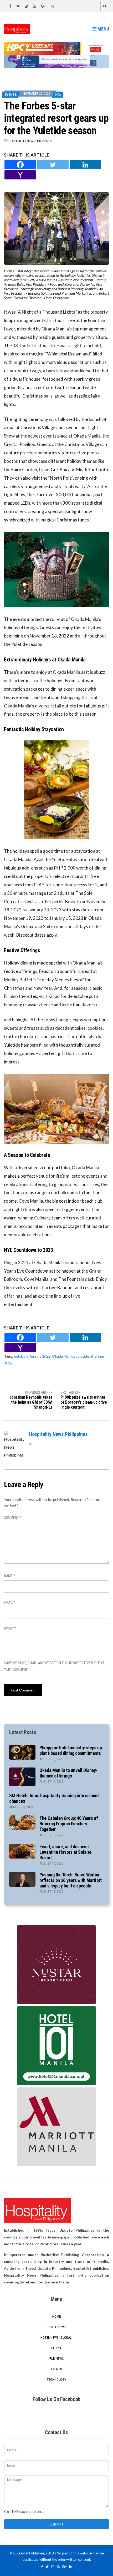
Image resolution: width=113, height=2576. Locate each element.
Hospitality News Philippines (30, 141)
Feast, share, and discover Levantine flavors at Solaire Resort (65, 1852)
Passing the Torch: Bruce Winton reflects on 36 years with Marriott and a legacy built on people (71, 1880)
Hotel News (57, 2327)
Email (10, 1603)
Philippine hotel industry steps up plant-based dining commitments (71, 1750)
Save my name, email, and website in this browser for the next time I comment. (54, 1666)
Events (11, 95)
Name (9, 1576)
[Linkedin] (85, 165)
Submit (56, 2524)
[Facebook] (20, 165)
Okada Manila (63, 1356)
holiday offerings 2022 (32, 1356)
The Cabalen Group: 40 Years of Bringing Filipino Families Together (69, 1824)
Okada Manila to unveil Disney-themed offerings (68, 1773)
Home (56, 2316)
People (56, 2348)
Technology (56, 2380)
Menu (103, 29)
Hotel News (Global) (56, 2338)
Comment (13, 1518)
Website (10, 1629)
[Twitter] (53, 165)
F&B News (57, 2359)
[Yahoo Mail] (20, 175)
